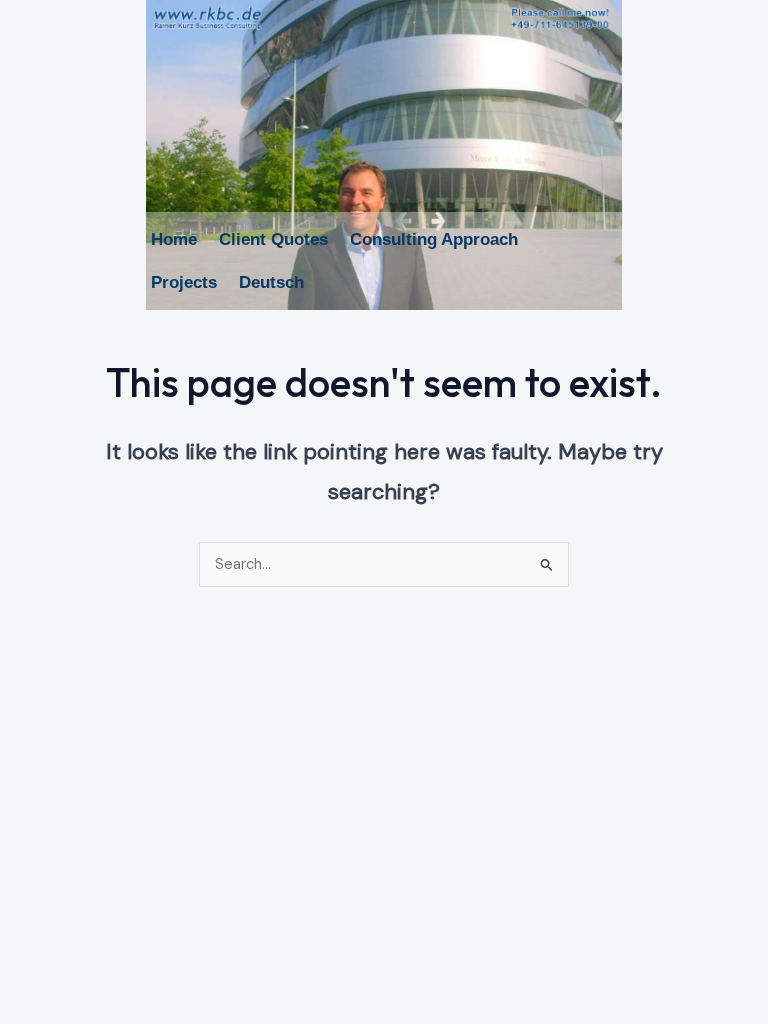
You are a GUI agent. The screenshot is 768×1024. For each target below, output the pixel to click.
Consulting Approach (434, 239)
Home (174, 239)
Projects (184, 282)
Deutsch (271, 282)
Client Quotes (273, 239)
